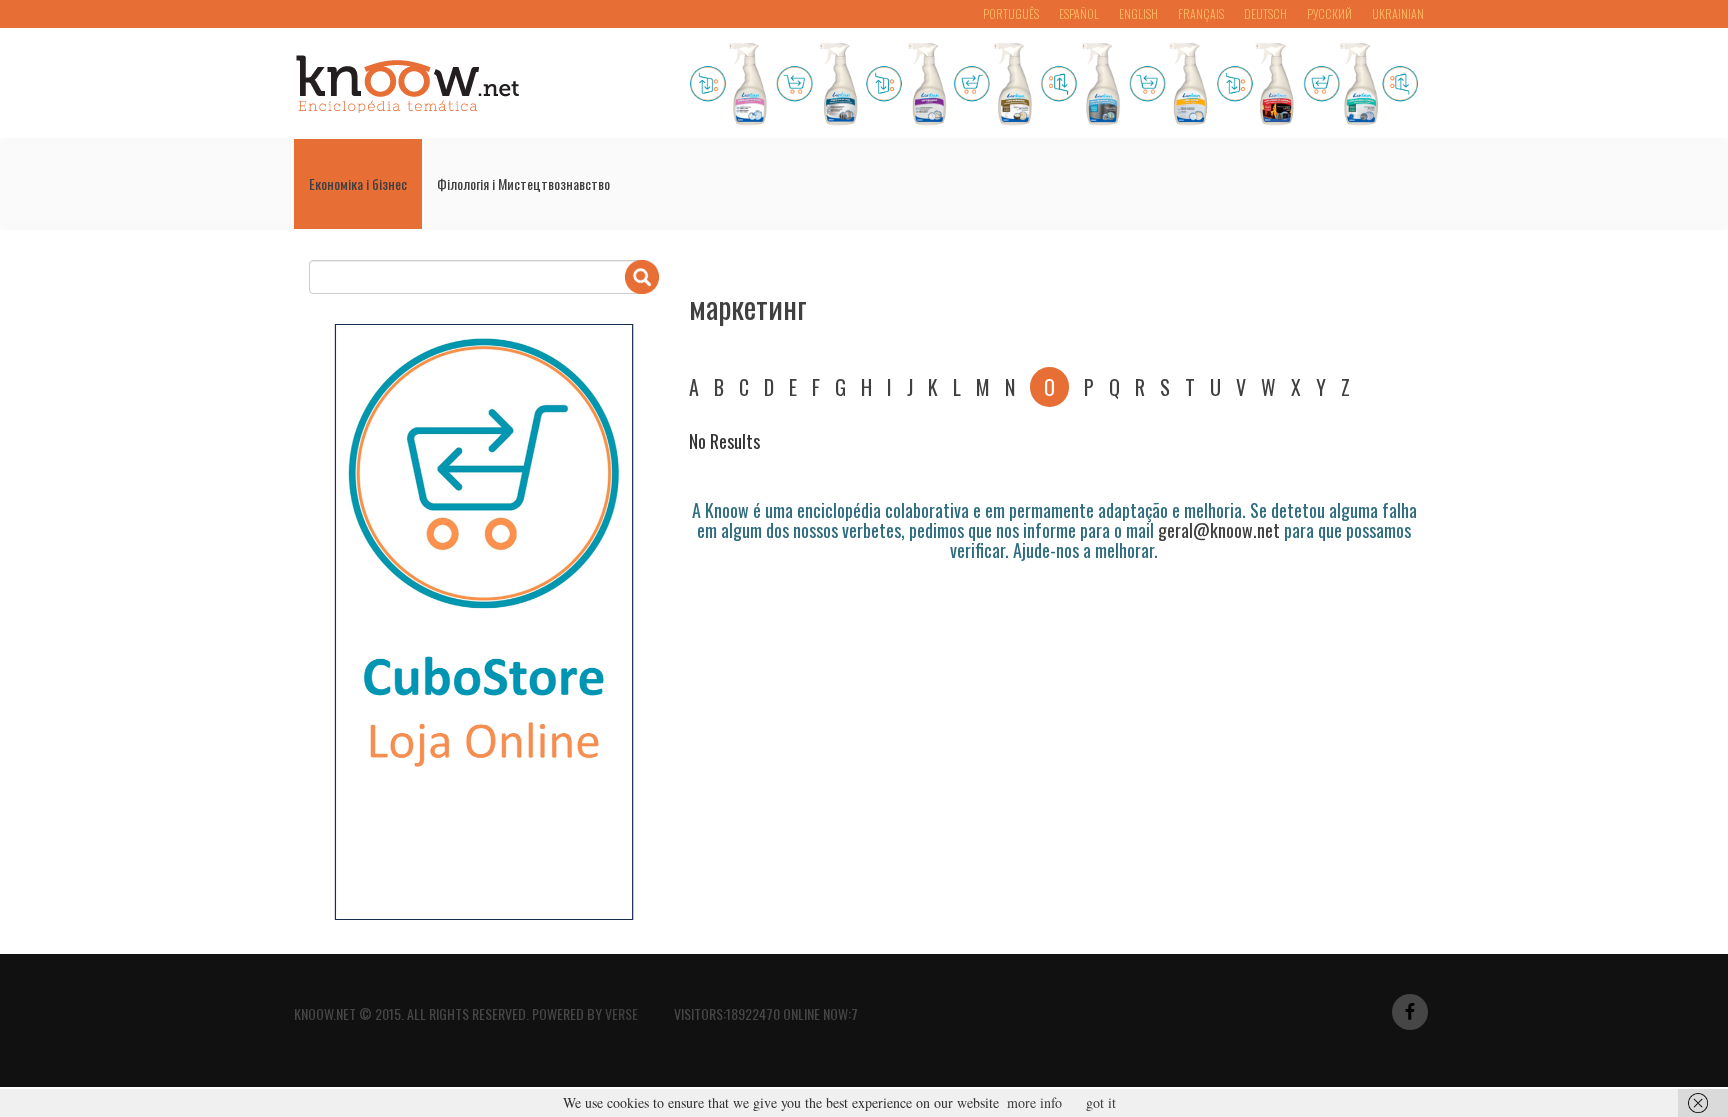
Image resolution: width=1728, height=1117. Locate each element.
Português (1011, 13)
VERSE (621, 1013)
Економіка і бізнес (358, 183)
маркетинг (748, 306)
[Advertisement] (1053, 616)
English (1138, 13)
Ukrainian (1398, 13)
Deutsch (1265, 13)
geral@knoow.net (1219, 530)
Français (1201, 13)
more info (1034, 1102)
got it (1101, 1102)
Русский (1329, 13)
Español (1079, 13)
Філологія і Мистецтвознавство (523, 183)
